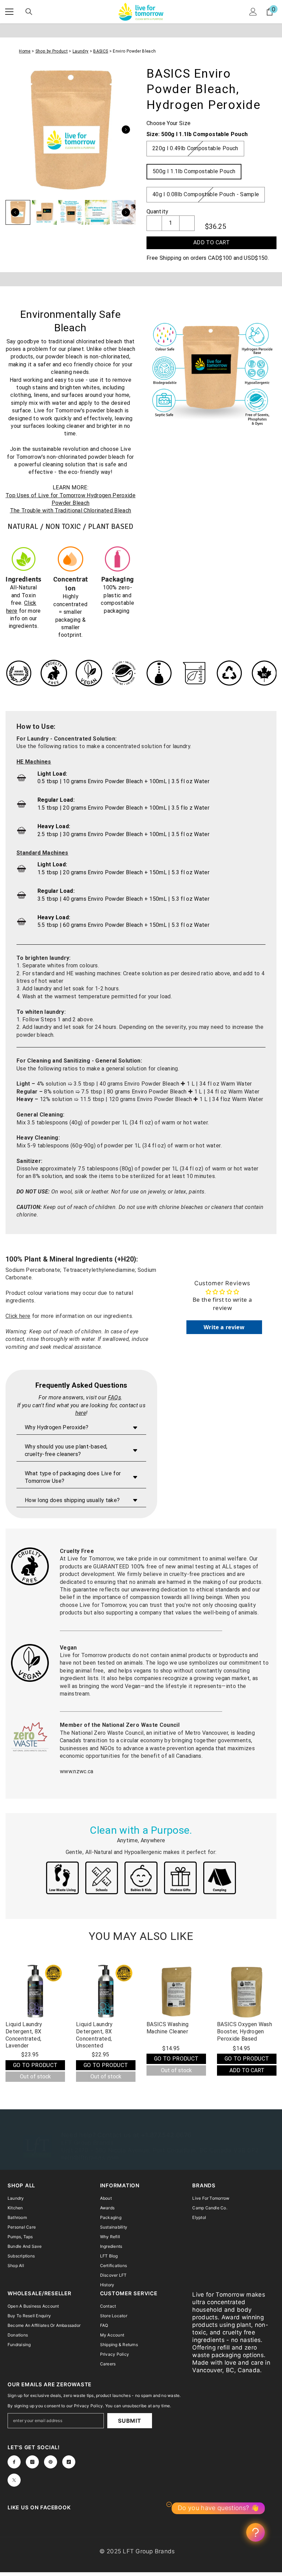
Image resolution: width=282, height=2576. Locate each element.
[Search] (29, 12)
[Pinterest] (51, 2462)
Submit (130, 2421)
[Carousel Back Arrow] (15, 212)
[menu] (9, 12)
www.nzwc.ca (77, 1771)
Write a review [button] (224, 1327)
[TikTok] (69, 2462)
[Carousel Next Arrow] (126, 130)
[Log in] (253, 12)
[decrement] (154, 223)
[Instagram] (32, 2462)
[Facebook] (14, 2462)
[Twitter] (14, 2480)
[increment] (187, 223)
